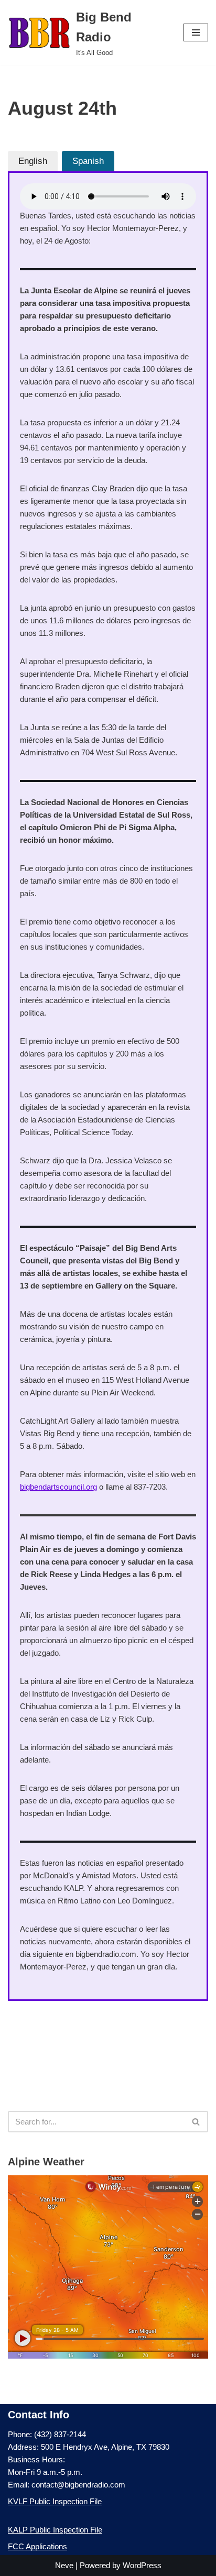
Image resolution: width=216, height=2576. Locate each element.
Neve (64, 2565)
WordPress (142, 2565)
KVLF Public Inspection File (55, 2501)
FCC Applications (37, 2546)
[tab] (33, 161)
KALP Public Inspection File (55, 2530)
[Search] (196, 2122)
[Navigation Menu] (196, 32)
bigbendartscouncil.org (58, 1487)
